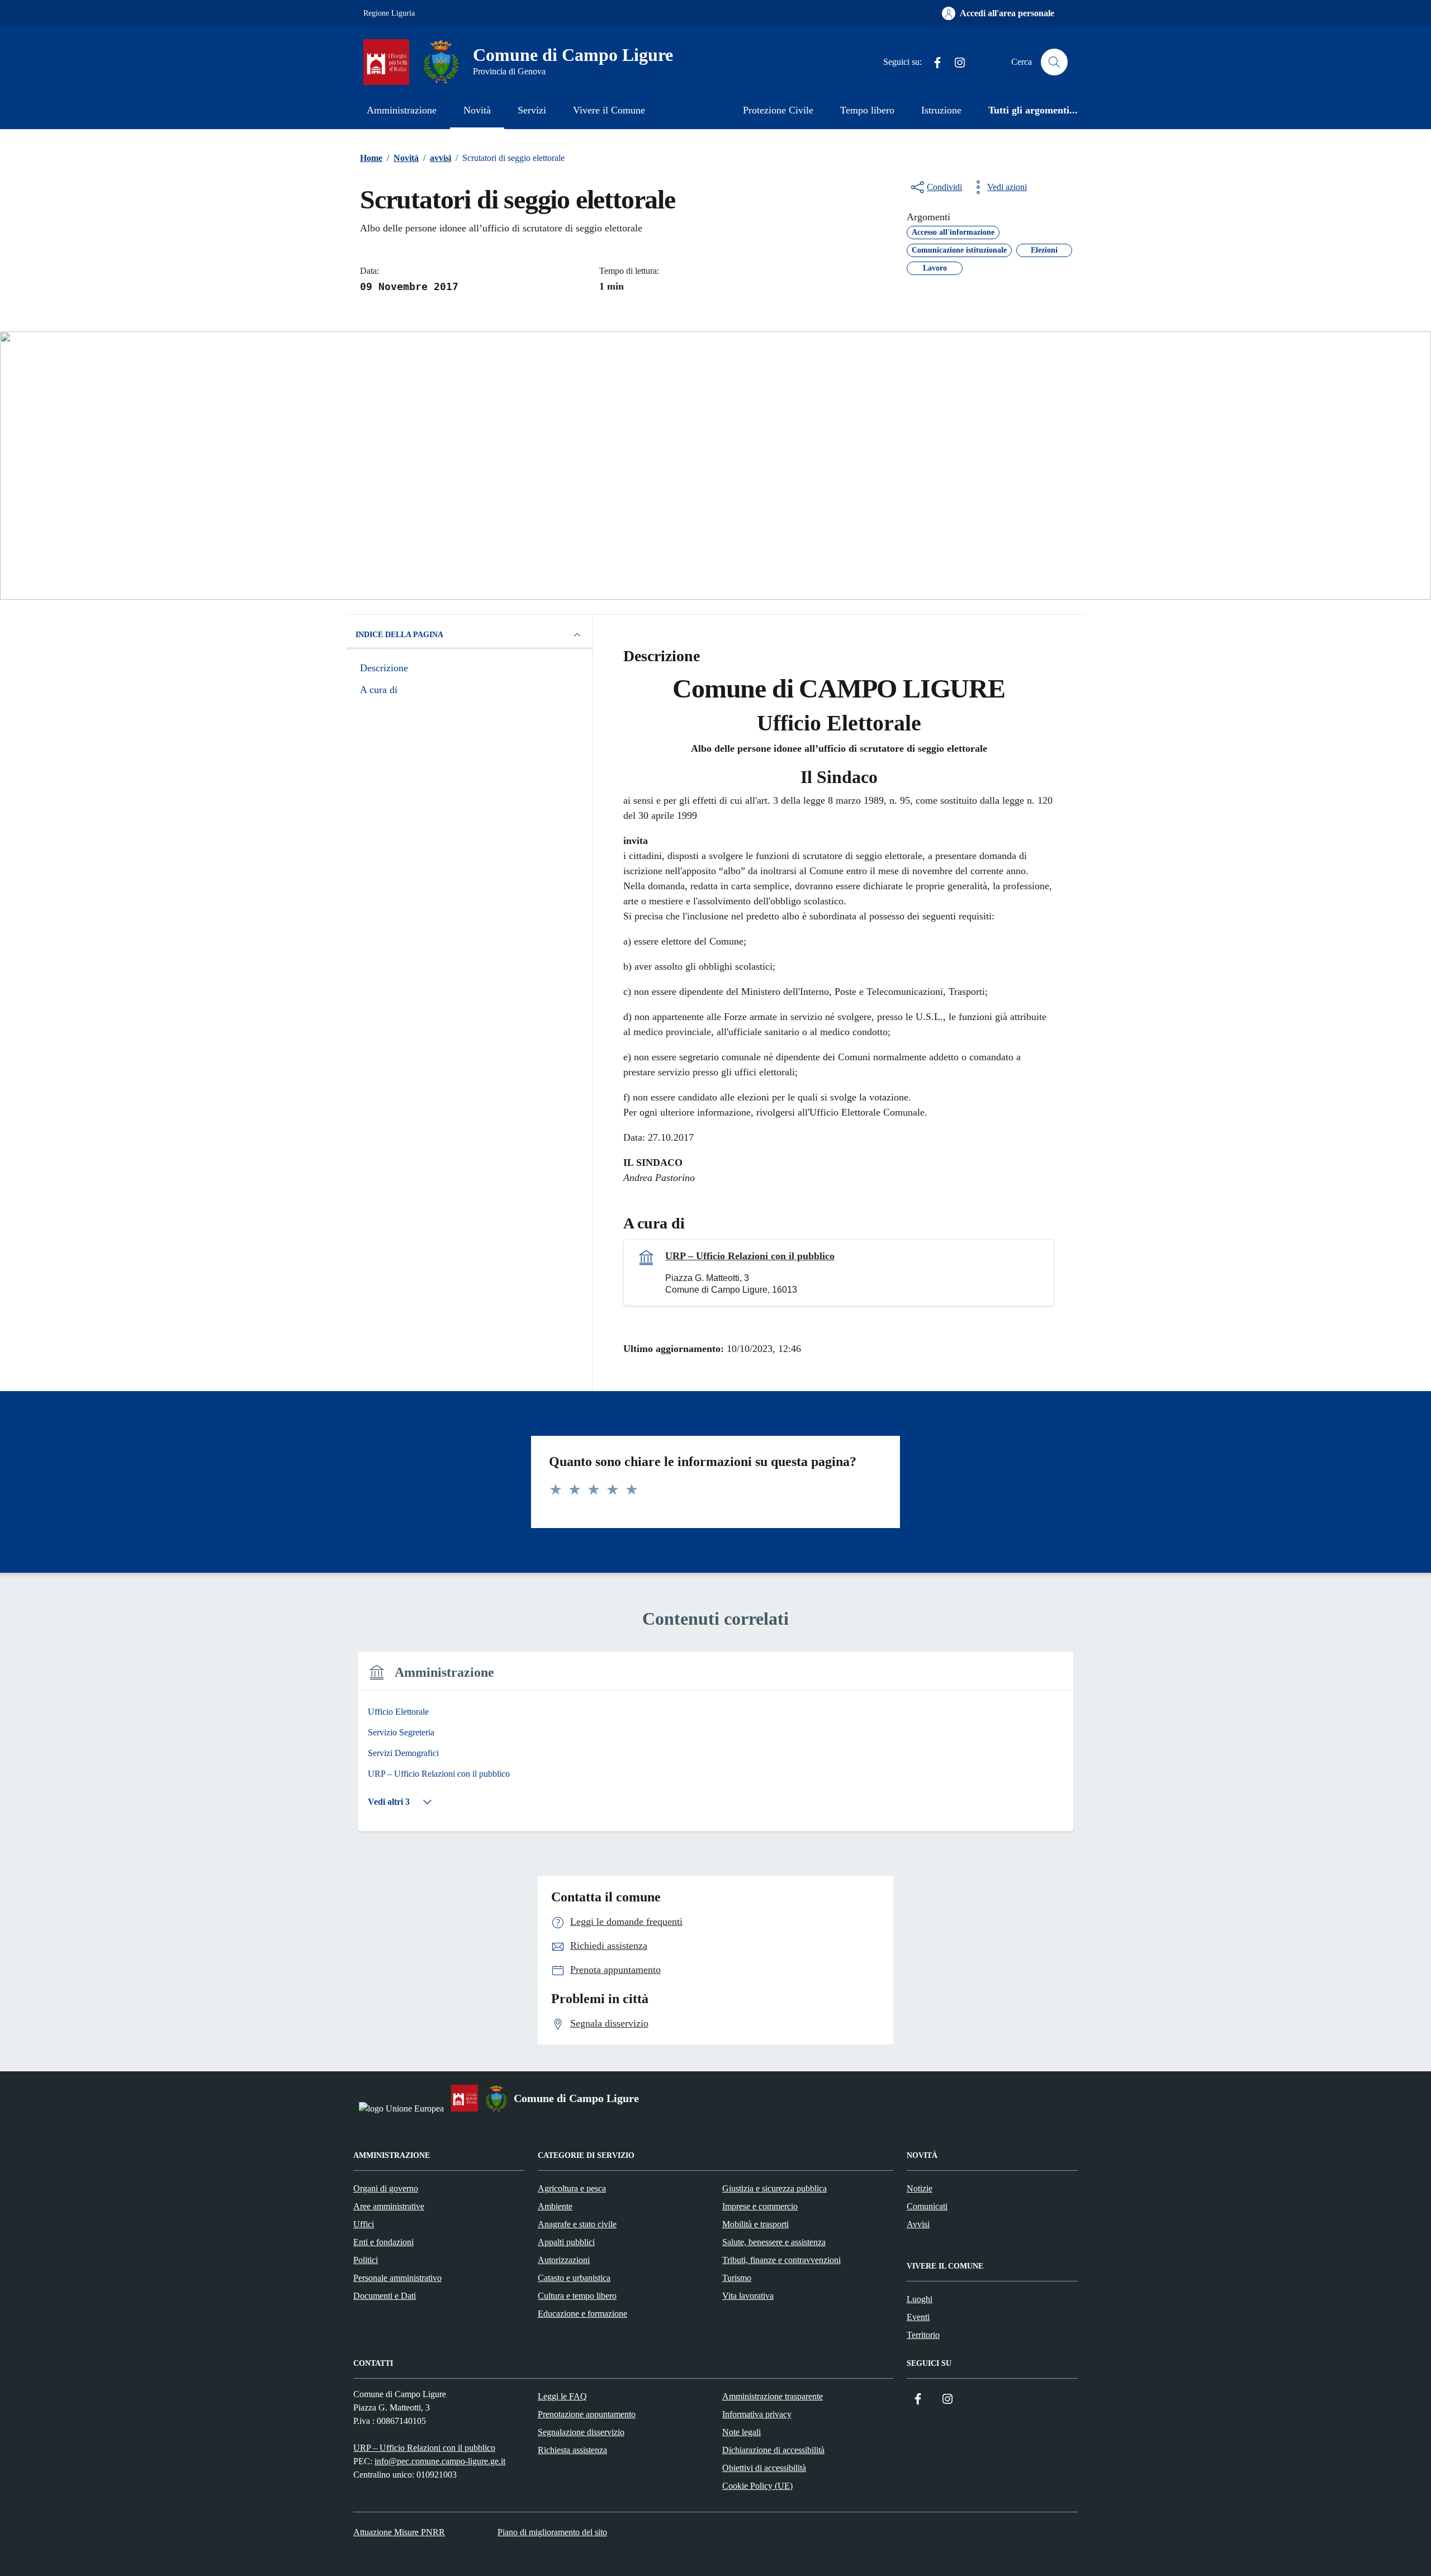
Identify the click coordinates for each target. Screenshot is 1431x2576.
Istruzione (941, 110)
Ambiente (555, 2206)
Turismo (737, 2278)
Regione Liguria (389, 13)
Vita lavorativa (748, 2296)
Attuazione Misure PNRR (399, 2532)
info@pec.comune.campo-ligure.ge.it (440, 2461)
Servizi (532, 110)
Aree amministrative (389, 2206)
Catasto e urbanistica (574, 2278)
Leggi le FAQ (562, 2396)
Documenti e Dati (385, 2296)
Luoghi (920, 2299)
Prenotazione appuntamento (587, 2414)
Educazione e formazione (582, 2314)
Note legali (741, 2432)
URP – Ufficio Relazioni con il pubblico (750, 1256)
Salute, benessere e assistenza (774, 2242)
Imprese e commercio (760, 2206)
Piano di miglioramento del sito (552, 2532)
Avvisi (918, 2224)
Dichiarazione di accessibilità (773, 2450)
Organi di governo (386, 2188)
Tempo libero (867, 110)
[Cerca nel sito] (1054, 62)
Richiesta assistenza (572, 2450)
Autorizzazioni (564, 2260)
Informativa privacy (757, 2414)
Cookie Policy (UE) (757, 2486)
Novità (477, 110)
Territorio (923, 2335)
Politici (366, 2260)
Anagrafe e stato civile (577, 2224)
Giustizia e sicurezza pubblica (774, 2188)
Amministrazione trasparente (773, 2396)
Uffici (364, 2224)
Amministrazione (402, 110)
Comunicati (927, 2206)
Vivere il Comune (609, 110)
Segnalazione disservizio (581, 2432)
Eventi (918, 2317)
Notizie (920, 2188)
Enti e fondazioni (383, 2242)
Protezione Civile (778, 110)
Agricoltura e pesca (572, 2188)
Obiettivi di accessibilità (764, 2468)
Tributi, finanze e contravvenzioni (781, 2260)
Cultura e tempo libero (577, 2296)
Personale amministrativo (397, 2278)
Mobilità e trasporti (755, 2224)
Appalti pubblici (566, 2242)
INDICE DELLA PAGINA (399, 635)
